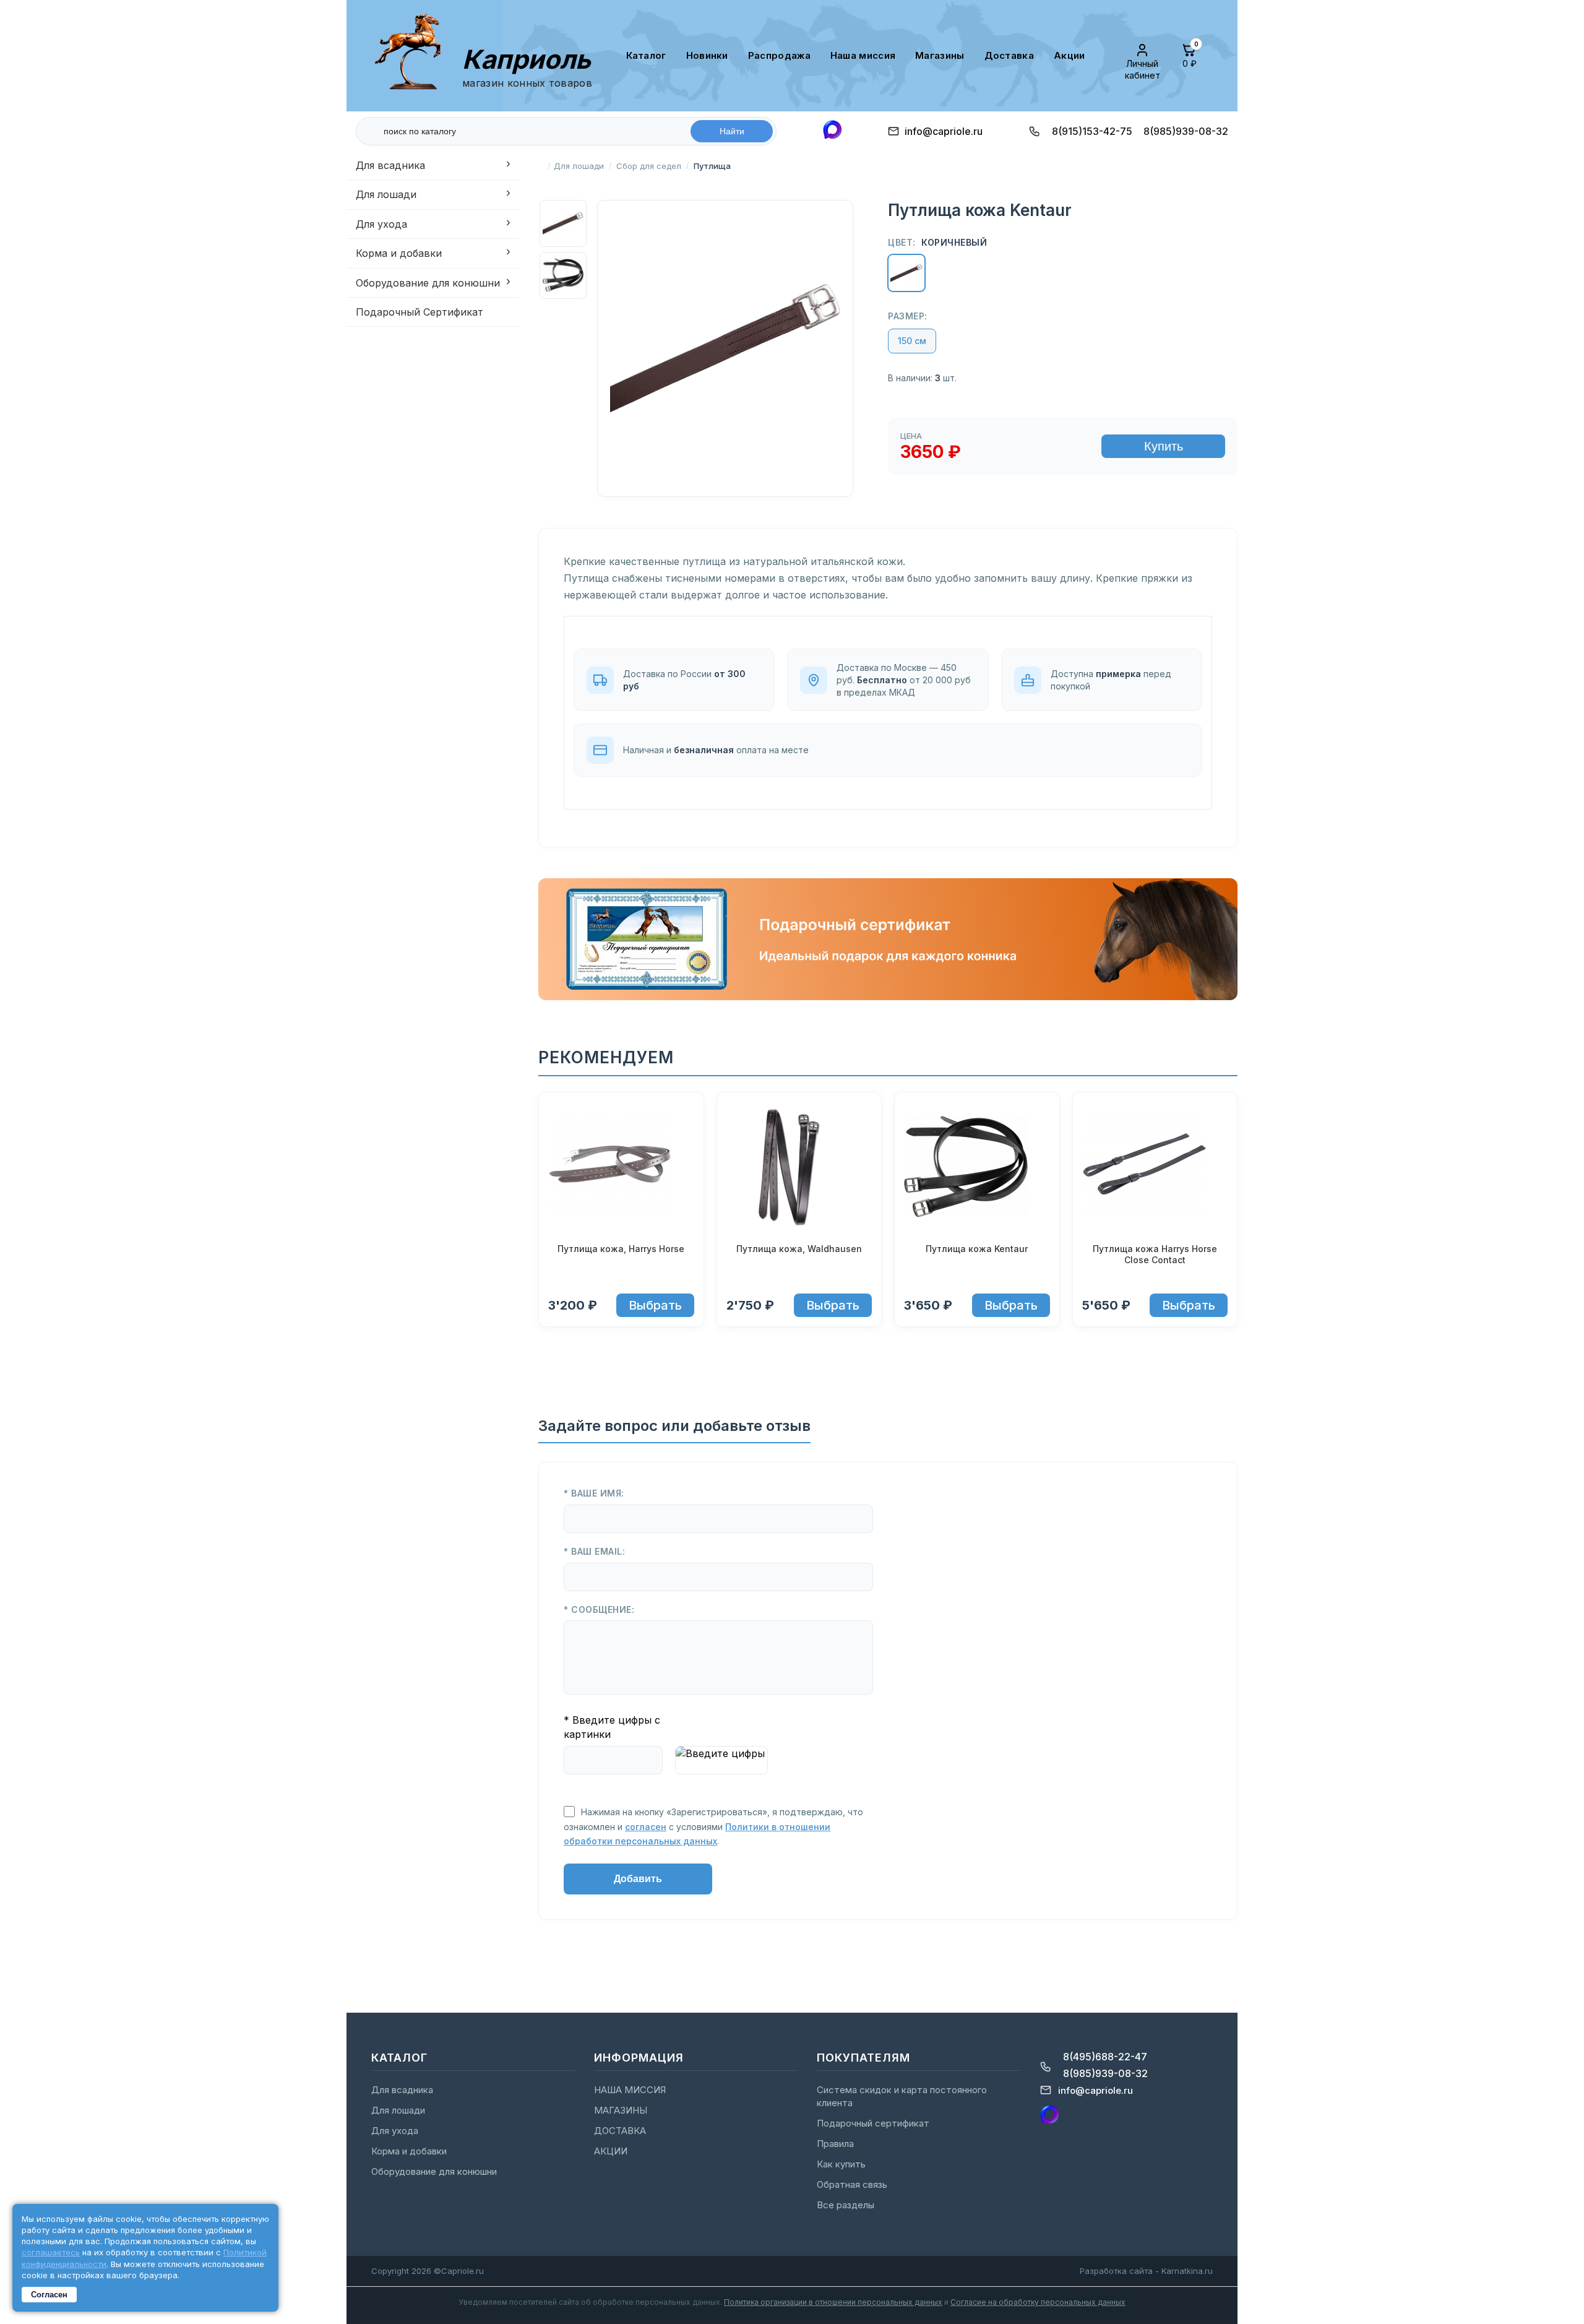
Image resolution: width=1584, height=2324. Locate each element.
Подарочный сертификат (873, 2123)
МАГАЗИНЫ (940, 55)
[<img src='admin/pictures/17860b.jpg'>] (799, 1168)
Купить (1164, 446)
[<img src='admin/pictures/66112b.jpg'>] (977, 1168)
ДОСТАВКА (1009, 55)
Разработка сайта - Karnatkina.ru (1146, 2271)
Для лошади (386, 194)
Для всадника (390, 165)
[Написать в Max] (832, 131)
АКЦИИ (1070, 55)
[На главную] (413, 55)
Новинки (707, 55)
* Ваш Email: (594, 1551)
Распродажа (779, 55)
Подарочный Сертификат (420, 312)
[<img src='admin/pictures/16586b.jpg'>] (1155, 1168)
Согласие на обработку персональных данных (1038, 2302)
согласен (646, 1827)
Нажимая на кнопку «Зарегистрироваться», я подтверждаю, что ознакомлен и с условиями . (713, 1826)
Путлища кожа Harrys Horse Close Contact (1155, 1254)
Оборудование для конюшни (428, 283)
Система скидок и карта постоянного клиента (902, 2096)
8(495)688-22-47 (1105, 2057)
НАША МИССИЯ (863, 55)
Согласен (49, 2295)
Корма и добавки (399, 253)
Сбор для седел (649, 166)
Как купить (841, 2164)
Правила (835, 2144)
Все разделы (846, 2205)
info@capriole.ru (944, 131)
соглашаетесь (51, 2252)
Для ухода (381, 224)
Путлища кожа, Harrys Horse (621, 1249)
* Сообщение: (599, 1609)
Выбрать (655, 1305)
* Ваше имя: (594, 1493)
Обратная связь (852, 2184)
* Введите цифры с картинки (612, 1727)
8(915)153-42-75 (1092, 131)
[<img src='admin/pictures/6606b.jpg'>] (621, 1168)
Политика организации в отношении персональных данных (833, 2302)
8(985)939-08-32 (1186, 131)
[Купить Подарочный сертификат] (888, 996)
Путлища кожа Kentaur (977, 1249)
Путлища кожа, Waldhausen (799, 1249)
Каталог (646, 55)
